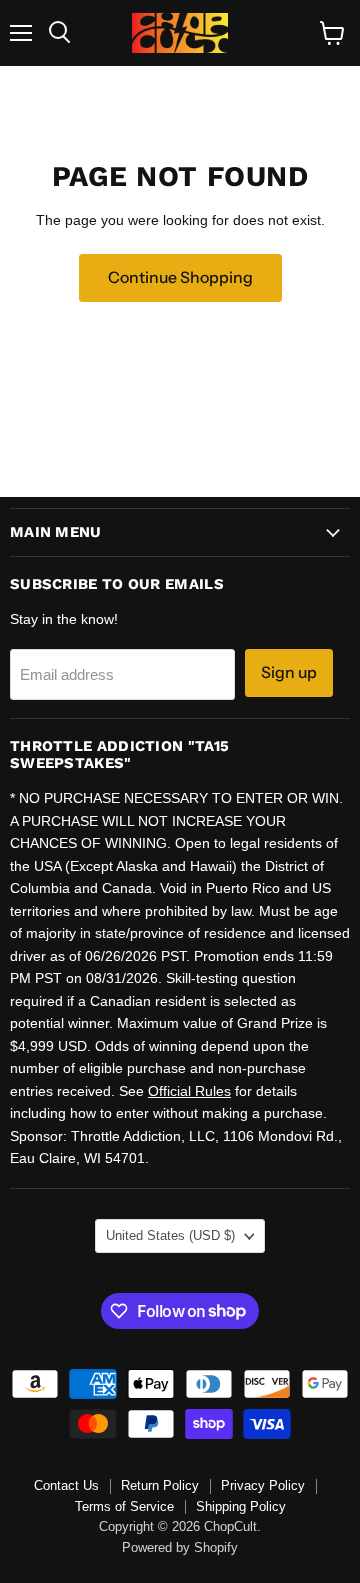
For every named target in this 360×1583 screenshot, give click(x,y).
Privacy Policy (263, 1485)
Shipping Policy (241, 1506)
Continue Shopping (180, 277)
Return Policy (160, 1485)
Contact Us (66, 1485)
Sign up (289, 672)
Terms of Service (124, 1506)
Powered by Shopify (180, 1547)
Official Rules (189, 1091)
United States (170, 1235)
